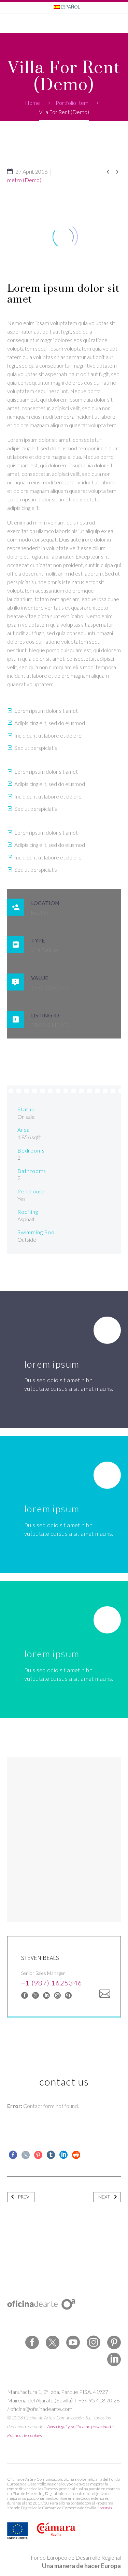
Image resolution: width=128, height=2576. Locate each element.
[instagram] (94, 2342)
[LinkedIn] (46, 1995)
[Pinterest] (38, 2155)
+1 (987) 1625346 (52, 1983)
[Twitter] (26, 2155)
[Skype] (68, 1995)
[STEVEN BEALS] (64, 1976)
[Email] (105, 1994)
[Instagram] (57, 1995)
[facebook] (32, 2342)
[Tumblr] (51, 2155)
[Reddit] (76, 2155)
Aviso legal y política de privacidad (79, 2426)
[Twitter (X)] (35, 1995)
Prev (24, 2197)
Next (104, 2197)
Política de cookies (24, 2435)
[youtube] (73, 2342)
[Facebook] (25, 1995)
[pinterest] (114, 2342)
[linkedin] (114, 2360)
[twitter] (53, 2342)
